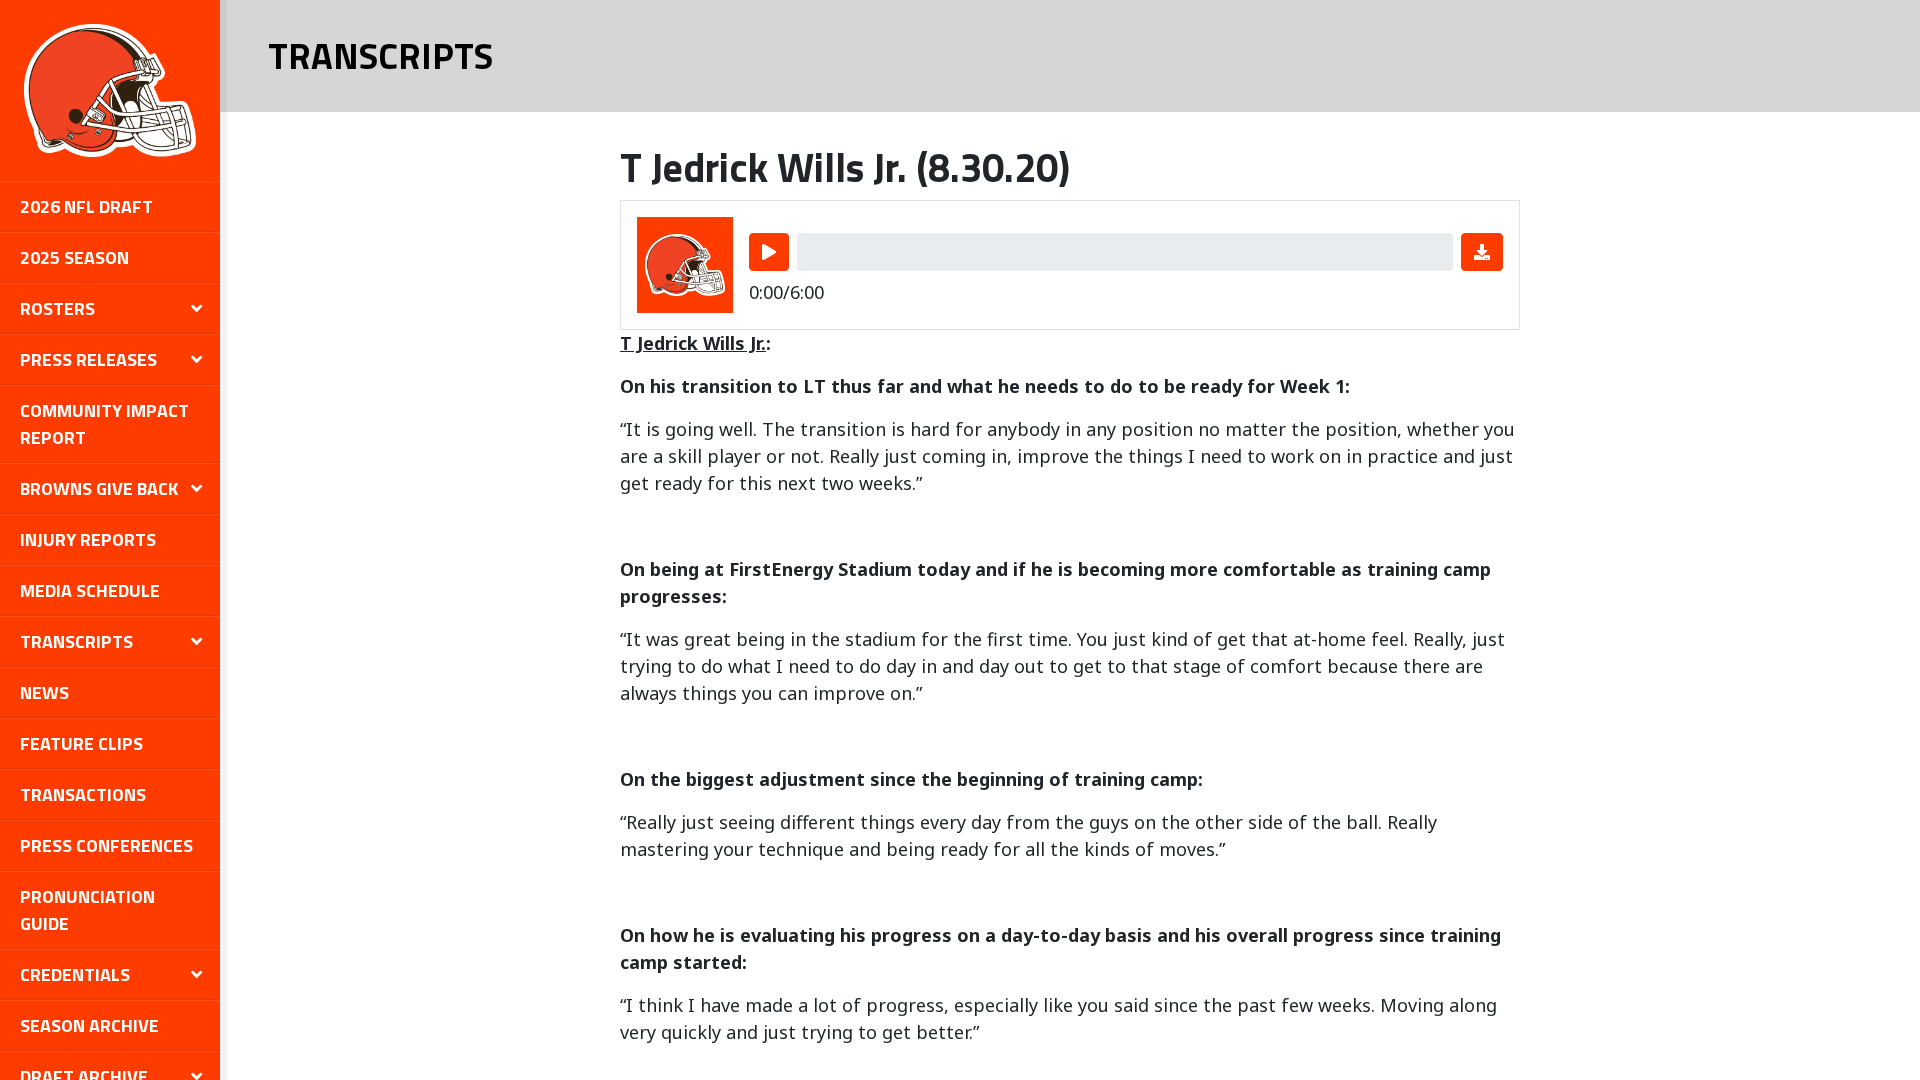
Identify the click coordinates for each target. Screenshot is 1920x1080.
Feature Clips (81, 743)
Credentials (75, 974)
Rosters (57, 308)
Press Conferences (106, 845)
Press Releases (88, 359)
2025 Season (74, 257)
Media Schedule (90, 590)
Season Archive (89, 1025)
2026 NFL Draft (86, 206)
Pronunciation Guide (87, 910)
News (44, 692)
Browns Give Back (99, 488)
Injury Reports (88, 539)
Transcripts (76, 641)
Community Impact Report (104, 424)
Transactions (83, 794)
